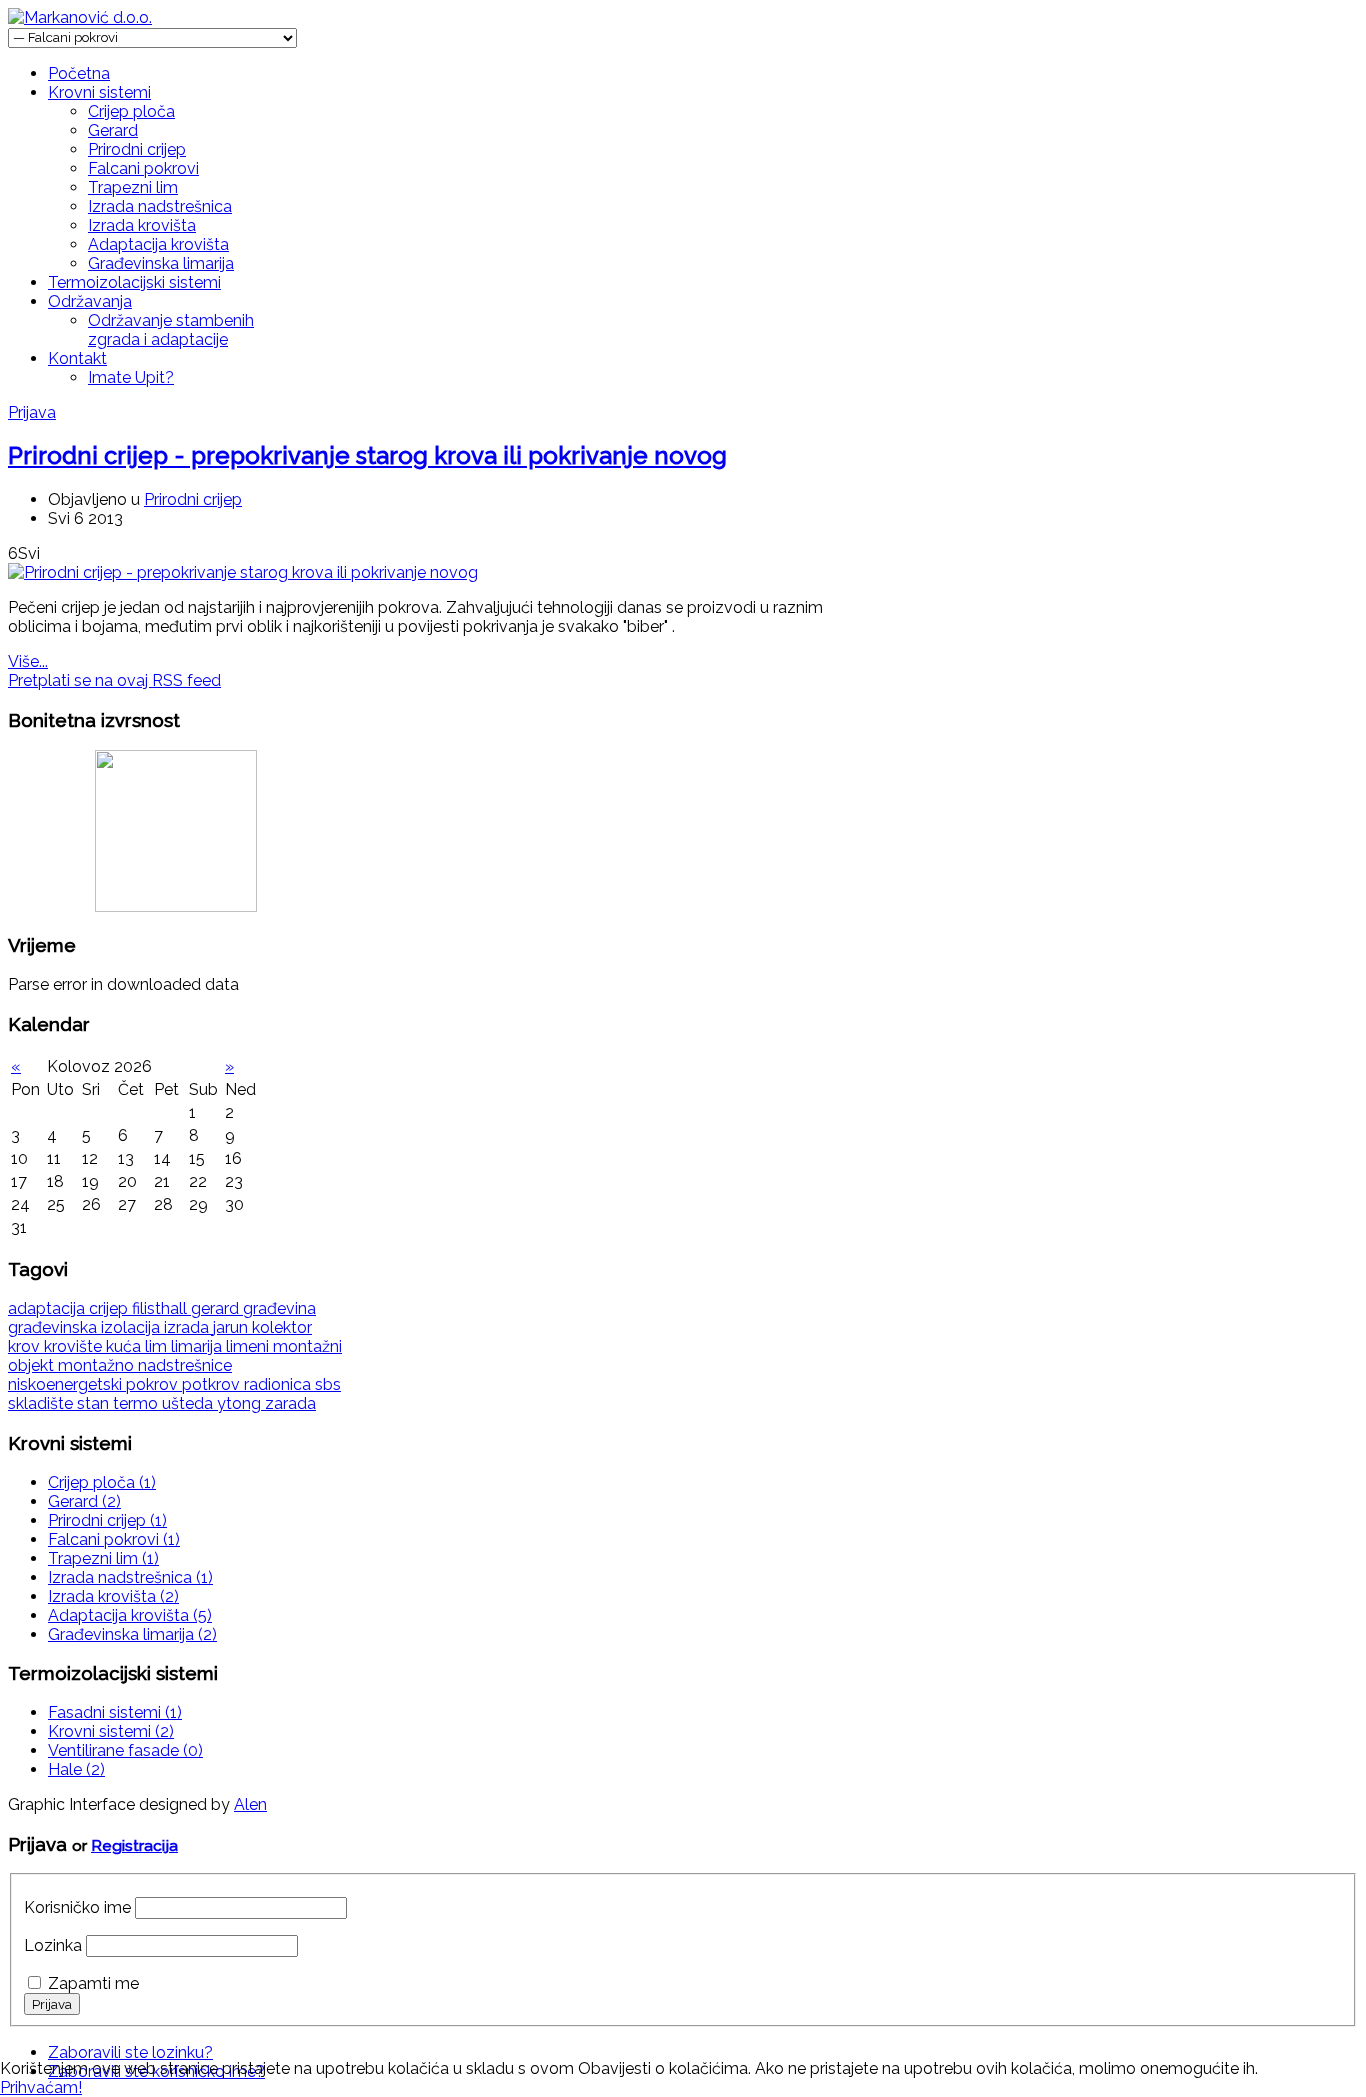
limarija (198, 1346)
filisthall (161, 1308)
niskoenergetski (67, 1384)
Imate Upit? (131, 377)
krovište (75, 1346)
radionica (279, 1384)
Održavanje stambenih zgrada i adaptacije (171, 330)
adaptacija (48, 1308)
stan (95, 1403)
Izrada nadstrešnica (160, 206)
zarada (290, 1403)
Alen (250, 1804)
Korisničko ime (77, 1907)
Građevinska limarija (161, 263)
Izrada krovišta (142, 225)
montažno (98, 1365)
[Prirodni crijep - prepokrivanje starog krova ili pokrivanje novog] (243, 572)
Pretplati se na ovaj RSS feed (114, 680)
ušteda (189, 1403)
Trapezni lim (133, 187)
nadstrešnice (185, 1365)
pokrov (154, 1384)
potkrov (213, 1384)
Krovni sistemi (99, 92)
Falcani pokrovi (143, 168)
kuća (125, 1346)
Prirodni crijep (137, 149)
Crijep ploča (131, 111)
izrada (188, 1327)
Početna (79, 73)
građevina (279, 1308)
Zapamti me (93, 1983)
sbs (328, 1384)
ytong (241, 1403)
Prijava (32, 412)
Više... (28, 661)
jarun (232, 1327)
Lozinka (53, 1945)
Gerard (113, 130)
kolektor (282, 1327)
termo (137, 1403)
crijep (110, 1308)
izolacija (132, 1327)
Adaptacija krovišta (158, 244)
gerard (217, 1308)
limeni (249, 1346)
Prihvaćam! (41, 2087)
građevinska (54, 1327)
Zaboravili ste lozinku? (130, 2052)
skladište (42, 1403)
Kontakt (77, 358)
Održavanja (90, 301)
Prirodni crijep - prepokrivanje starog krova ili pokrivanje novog (367, 455)
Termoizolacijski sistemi (134, 282)
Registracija (134, 1845)
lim (158, 1346)
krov (26, 1346)
